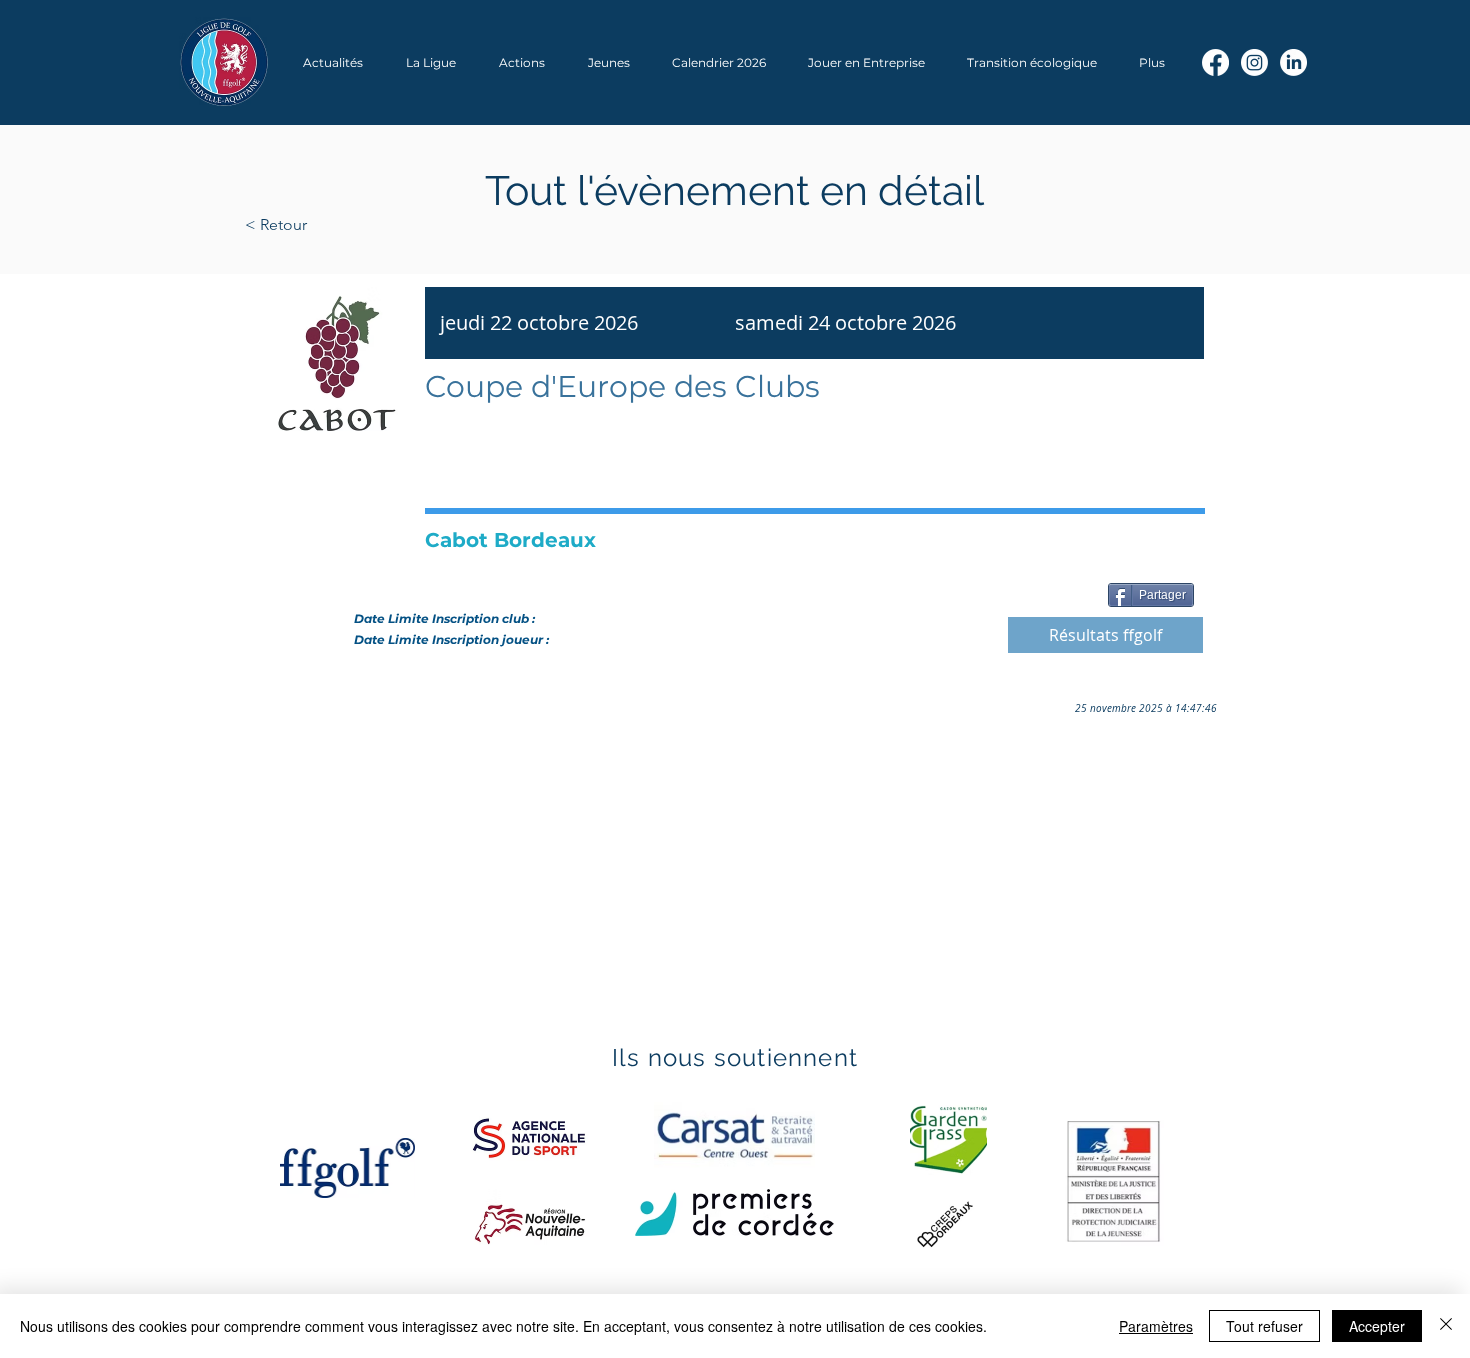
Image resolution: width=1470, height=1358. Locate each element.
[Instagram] (1254, 62)
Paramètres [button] (1156, 1326)
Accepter (1377, 1326)
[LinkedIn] (1293, 62)
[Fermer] (1446, 1326)
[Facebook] (1215, 62)
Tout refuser (1264, 1326)
